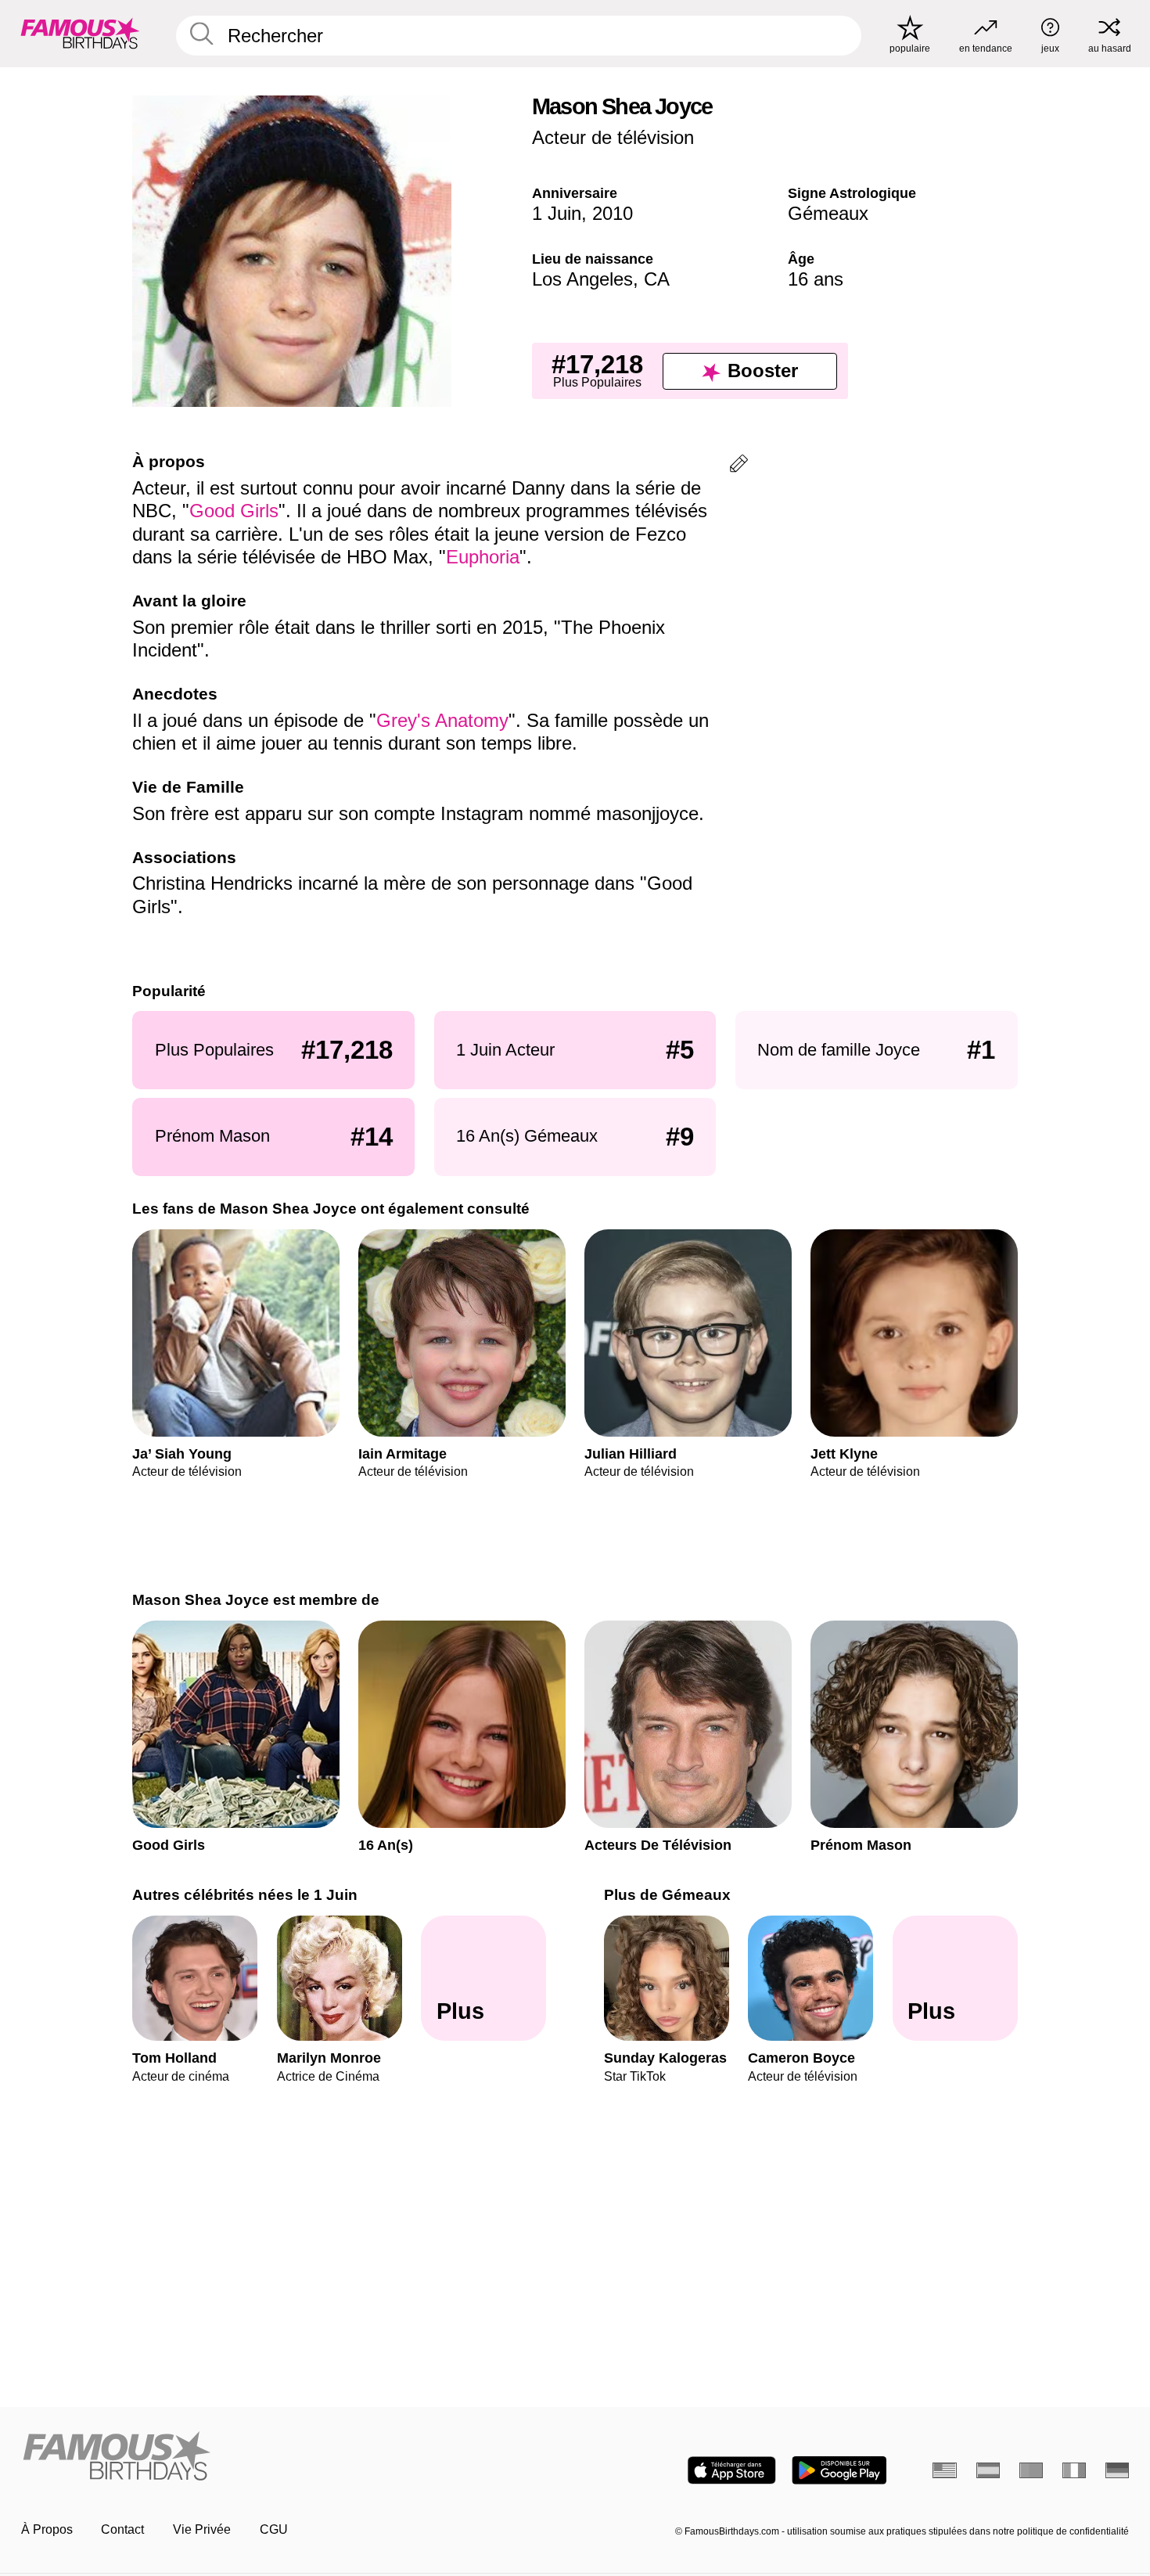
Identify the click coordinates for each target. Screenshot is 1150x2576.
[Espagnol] (988, 2470)
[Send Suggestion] (739, 466)
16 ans (816, 279)
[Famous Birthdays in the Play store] (839, 2470)
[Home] (293, 2457)
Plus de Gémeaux (667, 1895)
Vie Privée (202, 2529)
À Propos (47, 2529)
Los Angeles (582, 279)
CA (657, 279)
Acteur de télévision (613, 137)
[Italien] (1075, 2470)
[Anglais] (945, 2470)
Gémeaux (828, 213)
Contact (122, 2529)
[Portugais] (1031, 2470)
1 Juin (557, 213)
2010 (613, 213)
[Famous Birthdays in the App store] (732, 2470)
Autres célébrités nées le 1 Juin (245, 1895)
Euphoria (483, 557)
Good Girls (234, 511)
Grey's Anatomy (442, 720)
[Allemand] (1118, 2470)
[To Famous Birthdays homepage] (80, 33)
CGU (274, 2529)
